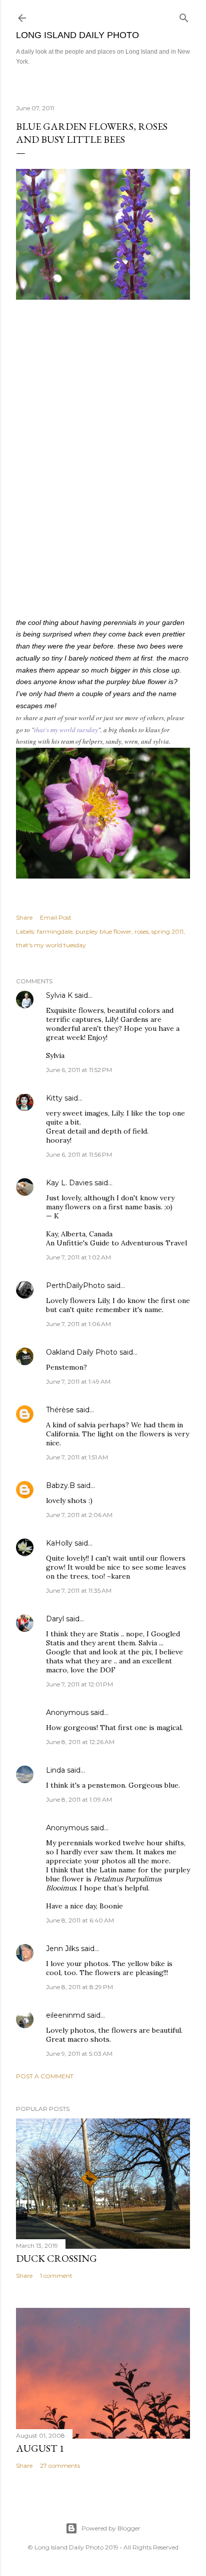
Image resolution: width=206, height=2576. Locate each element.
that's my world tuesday (66, 730)
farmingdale (55, 931)
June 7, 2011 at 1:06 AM (78, 1324)
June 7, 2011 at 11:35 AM (79, 1590)
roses (141, 931)
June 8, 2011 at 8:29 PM (79, 1987)
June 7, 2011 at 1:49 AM (78, 1381)
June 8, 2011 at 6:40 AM (80, 1920)
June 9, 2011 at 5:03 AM (79, 2054)
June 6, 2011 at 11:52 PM (79, 1070)
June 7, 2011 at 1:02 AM (78, 1257)
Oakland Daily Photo (82, 1352)
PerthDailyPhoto (75, 1285)
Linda (55, 1770)
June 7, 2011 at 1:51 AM (77, 1457)
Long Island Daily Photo (77, 35)
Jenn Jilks (62, 1949)
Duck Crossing (56, 2258)
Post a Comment (45, 2076)
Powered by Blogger (111, 2528)
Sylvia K (59, 995)
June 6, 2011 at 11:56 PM (79, 1154)
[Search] (184, 16)
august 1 (40, 2448)
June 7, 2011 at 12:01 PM (79, 1684)
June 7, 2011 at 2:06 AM (79, 1515)
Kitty (54, 1098)
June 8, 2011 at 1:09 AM (79, 1799)
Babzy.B (60, 1485)
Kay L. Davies (69, 1183)
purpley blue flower (103, 931)
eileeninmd (65, 2015)
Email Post (56, 917)
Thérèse (60, 1410)
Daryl (55, 1619)
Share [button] (24, 917)
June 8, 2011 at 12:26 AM (80, 1742)
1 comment (56, 2276)
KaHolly (59, 1543)
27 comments (60, 2465)
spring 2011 (167, 931)
